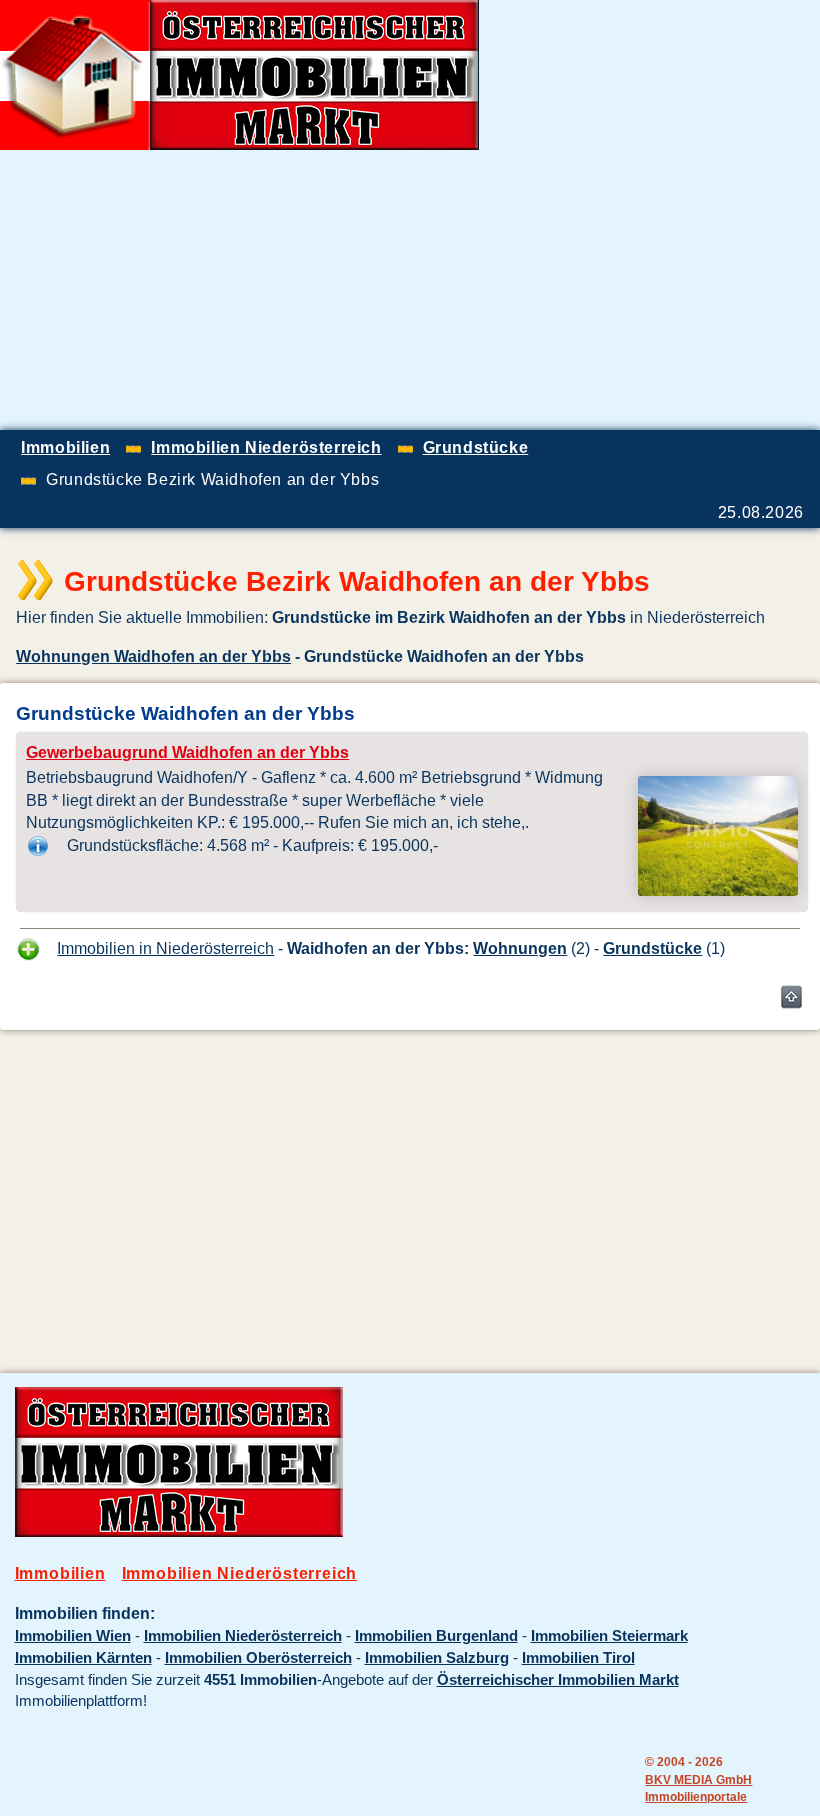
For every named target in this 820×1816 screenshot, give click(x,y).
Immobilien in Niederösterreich (165, 948)
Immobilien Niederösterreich (240, 1573)
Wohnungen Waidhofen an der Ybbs (153, 656)
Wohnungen (520, 948)
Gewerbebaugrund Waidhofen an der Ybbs (187, 752)
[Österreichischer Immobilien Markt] (179, 1532)
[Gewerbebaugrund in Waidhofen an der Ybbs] (718, 890)
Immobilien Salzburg (437, 1658)
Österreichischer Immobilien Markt (558, 1680)
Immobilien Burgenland (436, 1636)
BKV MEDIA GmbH (698, 1779)
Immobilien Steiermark (609, 1636)
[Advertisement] (586, 290)
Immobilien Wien (73, 1636)
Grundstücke (652, 948)
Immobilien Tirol (578, 1658)
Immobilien (60, 1573)
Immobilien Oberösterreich (258, 1658)
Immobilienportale (696, 1796)
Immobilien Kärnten (83, 1658)
